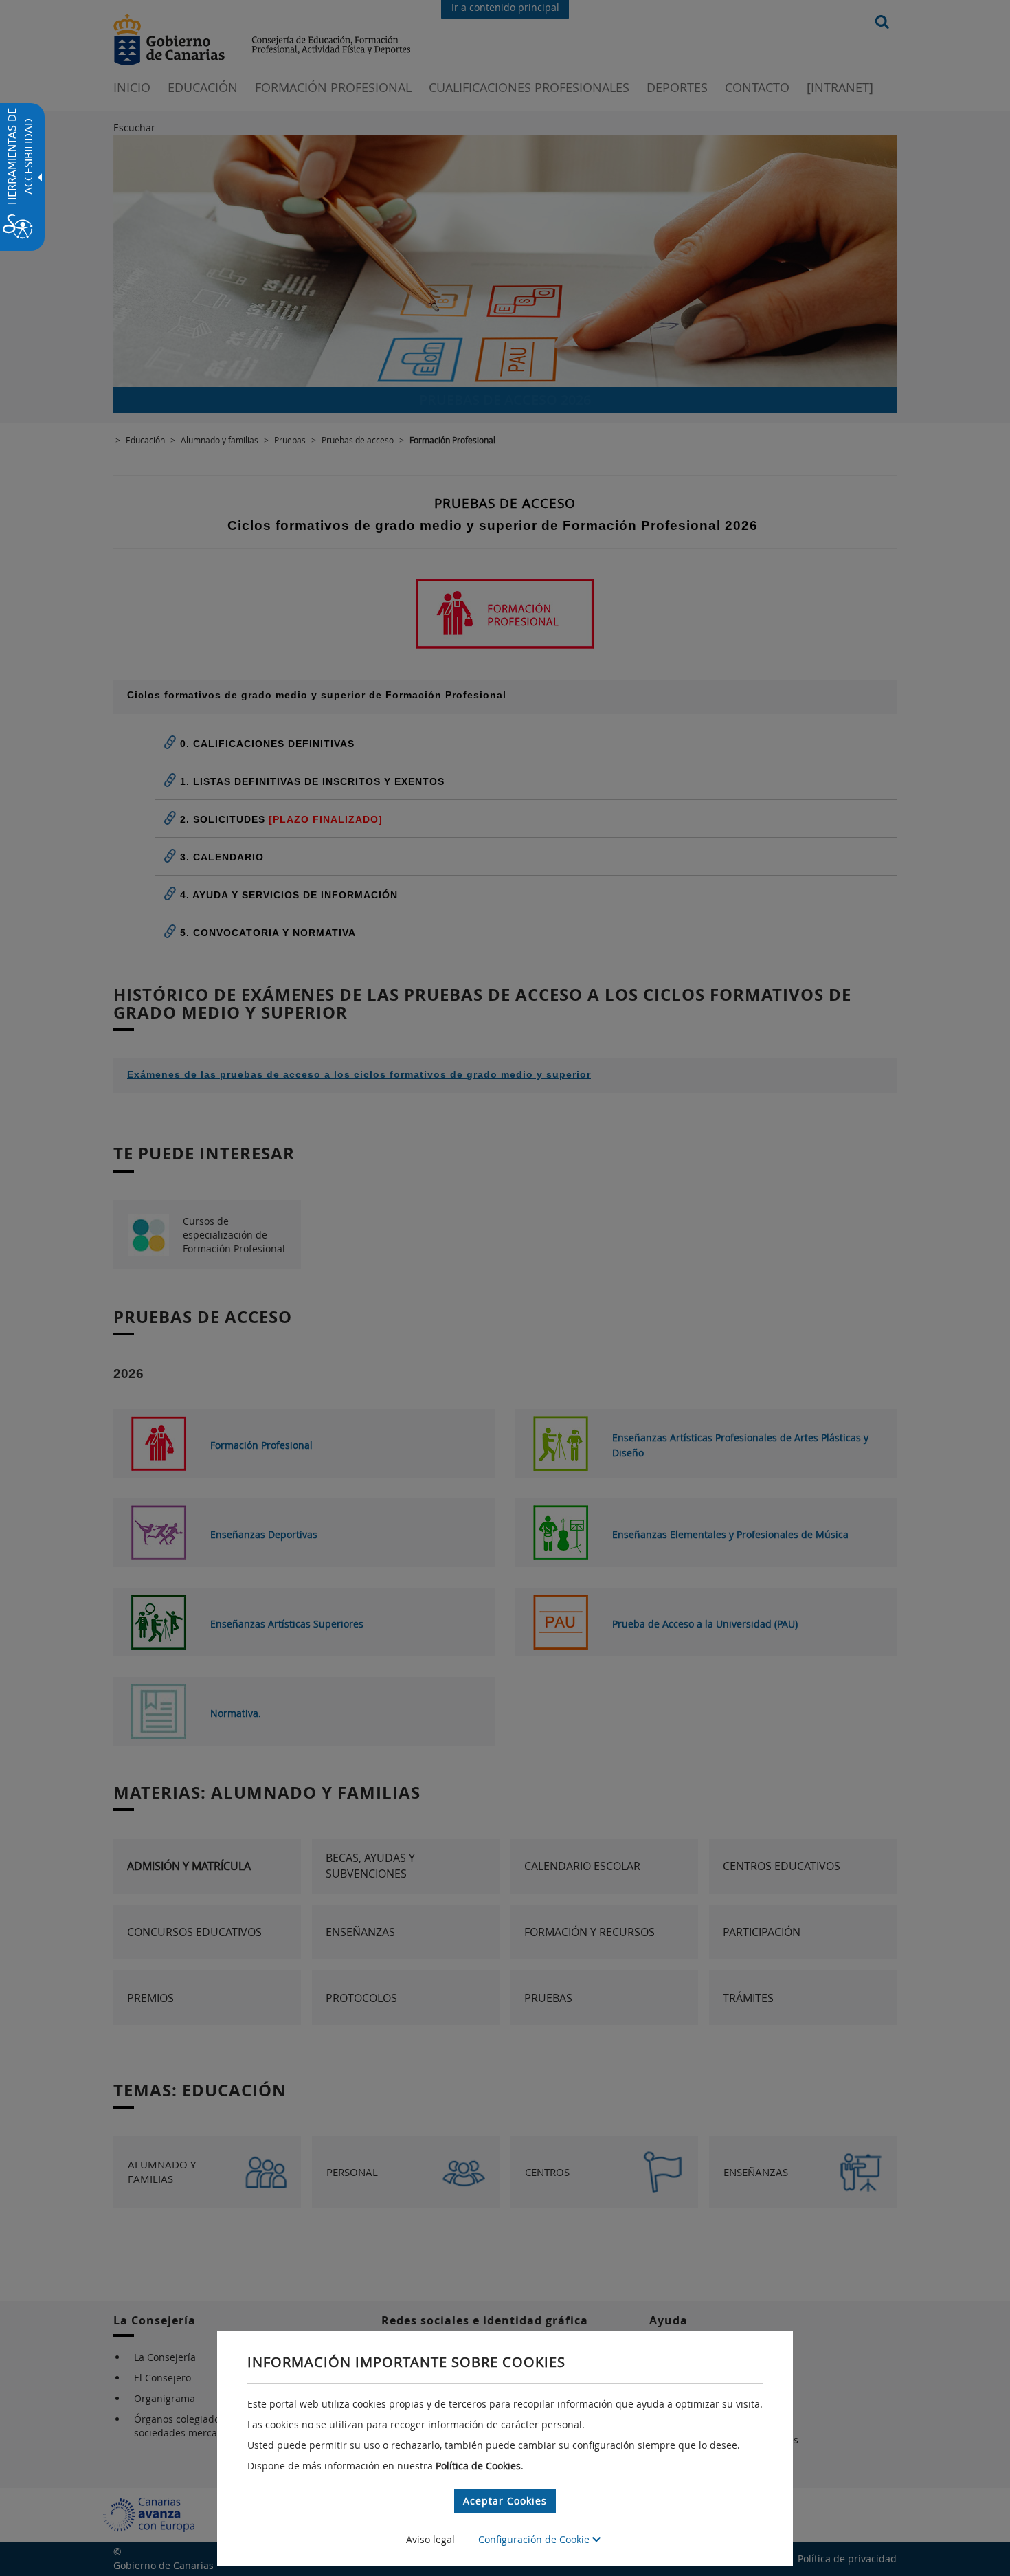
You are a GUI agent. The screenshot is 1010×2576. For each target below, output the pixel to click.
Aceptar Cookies (505, 2501)
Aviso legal (430, 2539)
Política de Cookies (478, 2466)
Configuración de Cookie (535, 2539)
